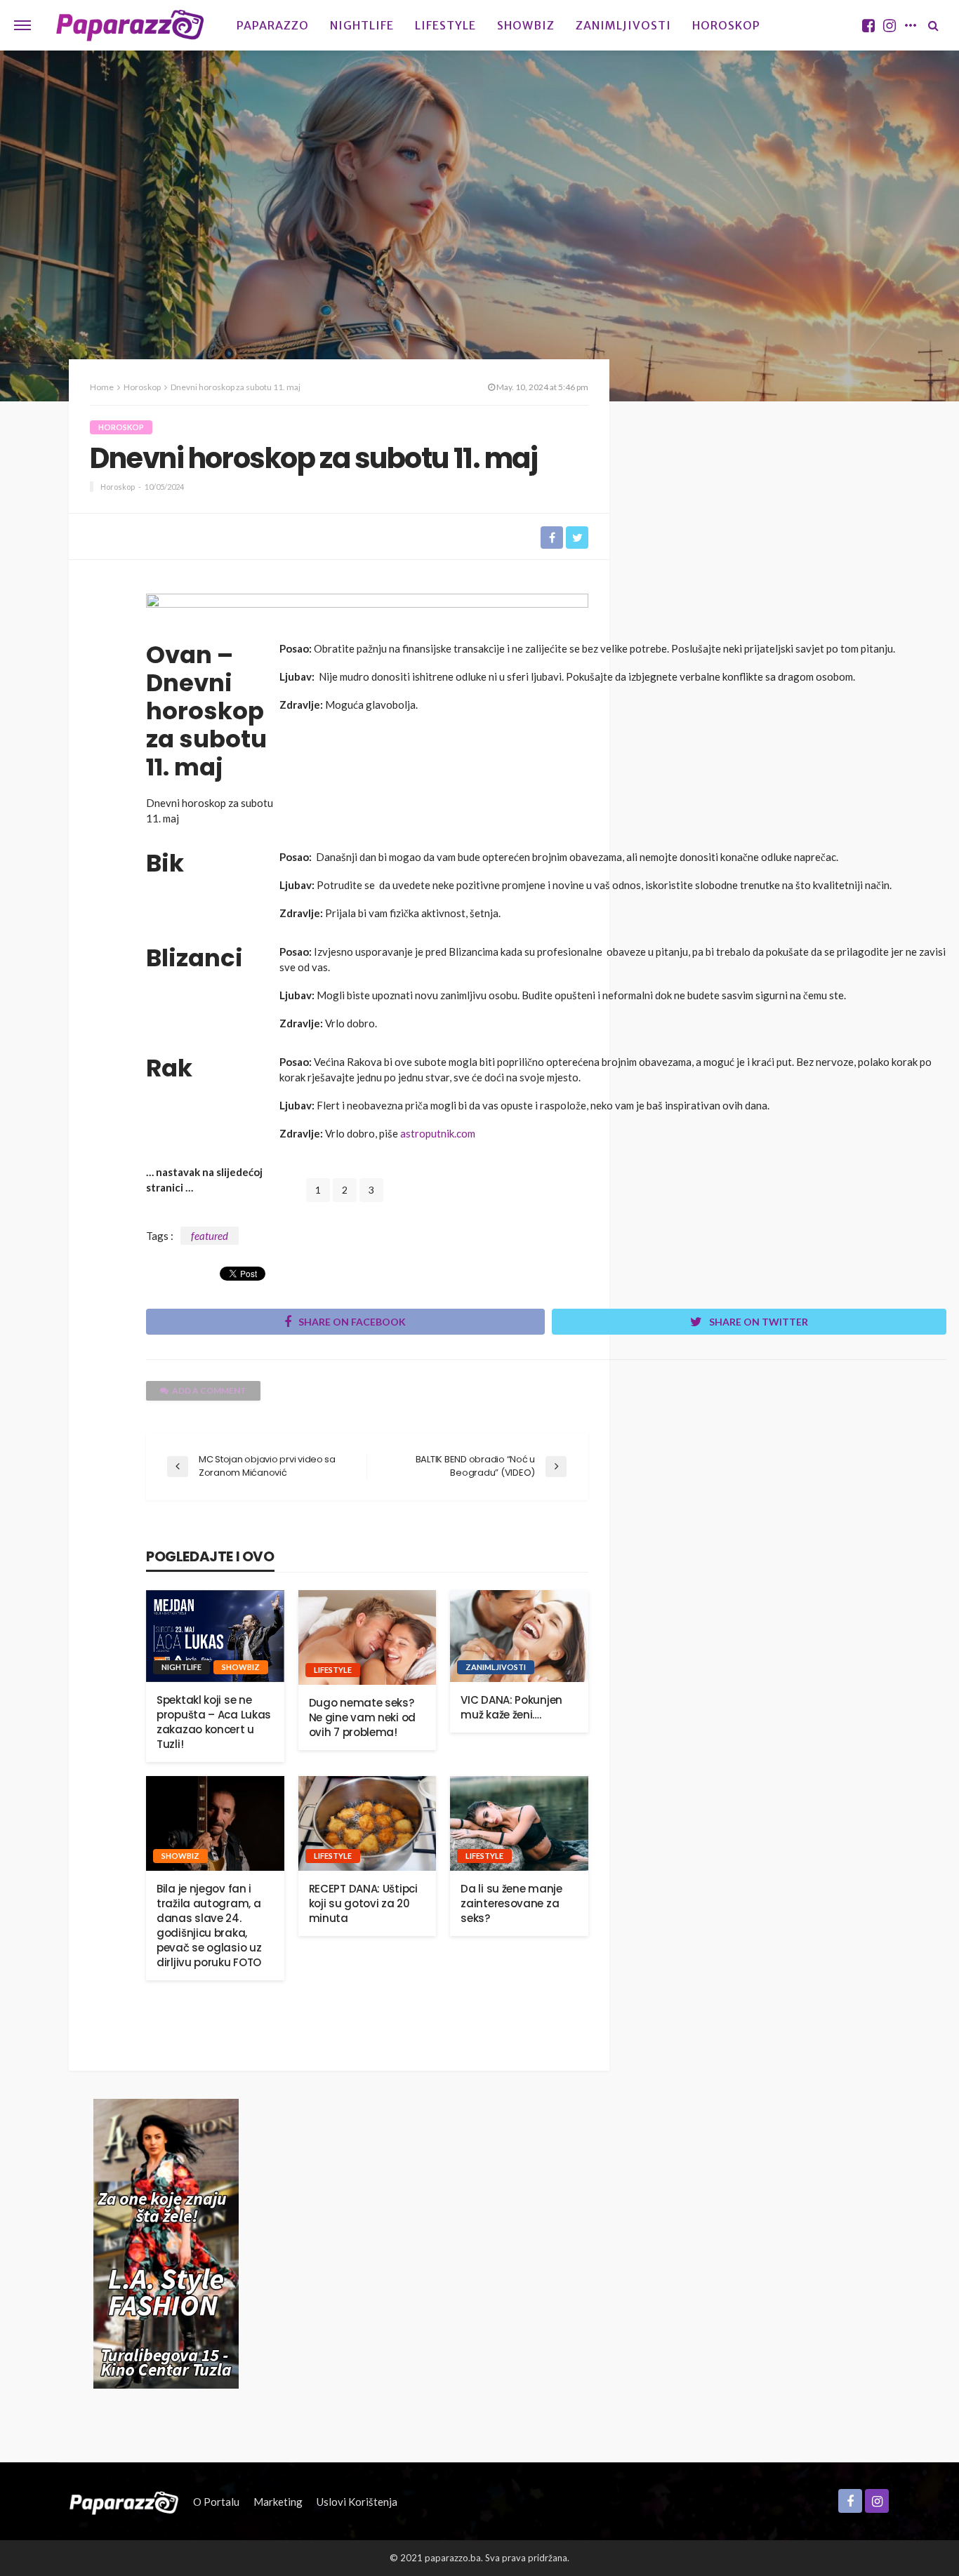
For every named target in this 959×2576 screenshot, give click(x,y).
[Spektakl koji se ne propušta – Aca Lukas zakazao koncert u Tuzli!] (215, 1636)
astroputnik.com (438, 1133)
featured (210, 1236)
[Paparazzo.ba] (130, 25)
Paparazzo (273, 25)
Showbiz (526, 25)
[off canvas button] (22, 25)
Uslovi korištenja (357, 2502)
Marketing (278, 2502)
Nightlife (362, 25)
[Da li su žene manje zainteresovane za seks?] (519, 1823)
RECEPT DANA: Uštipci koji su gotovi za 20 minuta (363, 1903)
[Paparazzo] (124, 2502)
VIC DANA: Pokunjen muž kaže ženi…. (511, 1707)
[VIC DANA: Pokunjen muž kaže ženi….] (519, 1636)
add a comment (209, 1390)
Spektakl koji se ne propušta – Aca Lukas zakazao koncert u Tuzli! (214, 1722)
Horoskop (726, 25)
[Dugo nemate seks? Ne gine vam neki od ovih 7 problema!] (368, 1637)
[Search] (933, 25)
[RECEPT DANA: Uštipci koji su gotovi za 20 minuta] (368, 1823)
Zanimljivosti (623, 25)
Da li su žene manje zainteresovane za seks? (511, 1903)
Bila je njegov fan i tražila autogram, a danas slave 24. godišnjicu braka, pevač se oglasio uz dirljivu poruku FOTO (209, 1926)
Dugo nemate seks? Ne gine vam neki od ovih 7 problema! (362, 1717)
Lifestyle (445, 25)
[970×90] (367, 613)
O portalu (216, 2502)
